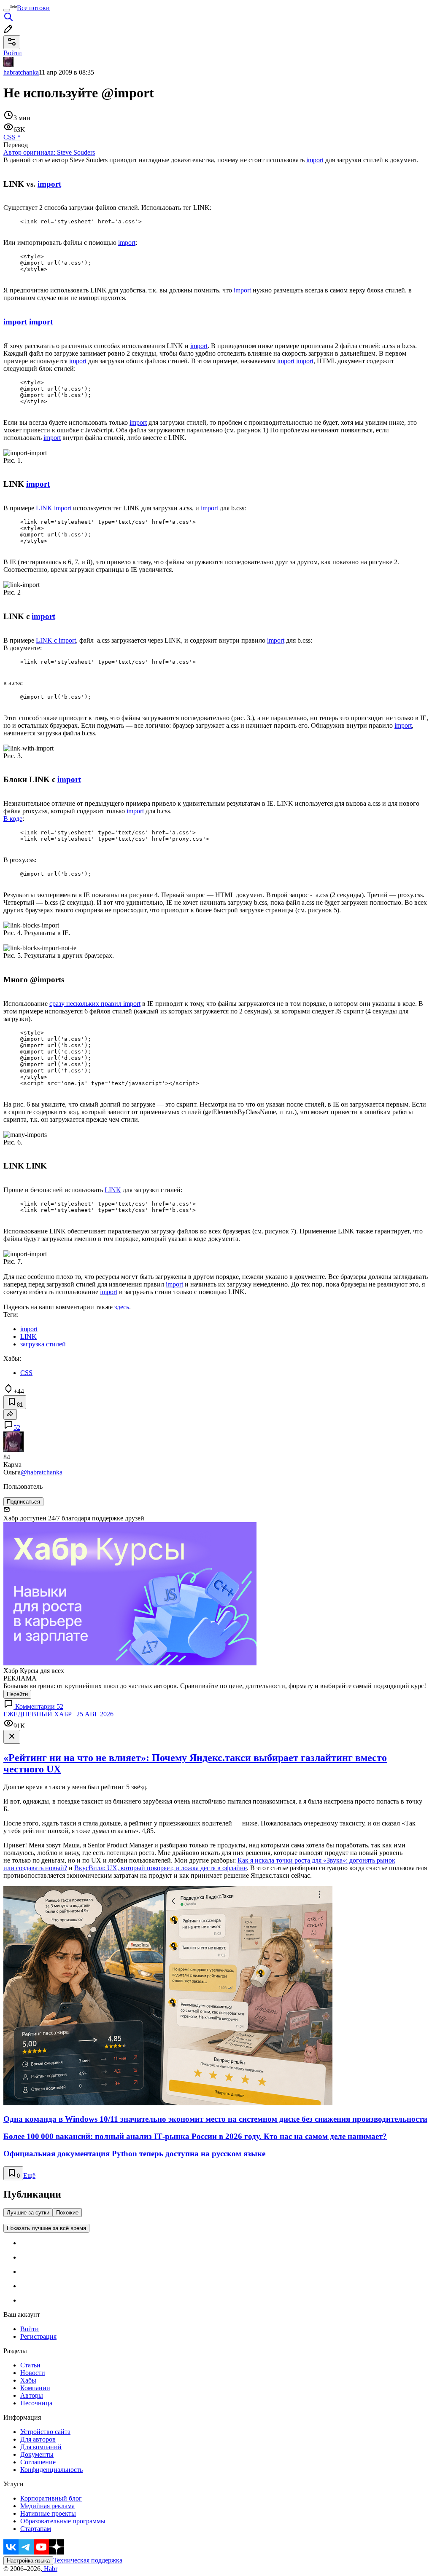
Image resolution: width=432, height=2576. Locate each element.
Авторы (32, 2395)
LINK (45, 508)
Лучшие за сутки (28, 2213)
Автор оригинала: (49, 152)
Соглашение (38, 2462)
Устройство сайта (45, 2432)
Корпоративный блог (51, 2498)
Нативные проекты (48, 2513)
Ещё (29, 2175)
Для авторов (38, 2439)
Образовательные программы (63, 2521)
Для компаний (41, 2447)
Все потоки (33, 8)
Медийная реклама (47, 2506)
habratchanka (21, 72)
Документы (37, 2454)
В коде (13, 819)
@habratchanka (42, 1472)
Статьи (30, 2365)
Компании (35, 2388)
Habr (50, 2569)
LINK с (47, 640)
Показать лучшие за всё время (46, 2228)
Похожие (67, 2213)
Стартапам (36, 2529)
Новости (33, 2373)
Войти (30, 2329)
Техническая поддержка (88, 2560)
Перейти (17, 1694)
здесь (122, 1307)
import (315, 160)
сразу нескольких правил (86, 1004)
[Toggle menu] (7, 10)
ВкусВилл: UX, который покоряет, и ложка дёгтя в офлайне (161, 1868)
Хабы (28, 2380)
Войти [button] (13, 53)
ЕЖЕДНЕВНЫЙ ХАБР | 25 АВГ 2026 (58, 1714)
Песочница (36, 2403)
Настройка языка (28, 2561)
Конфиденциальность (51, 2470)
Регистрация (38, 2336)
